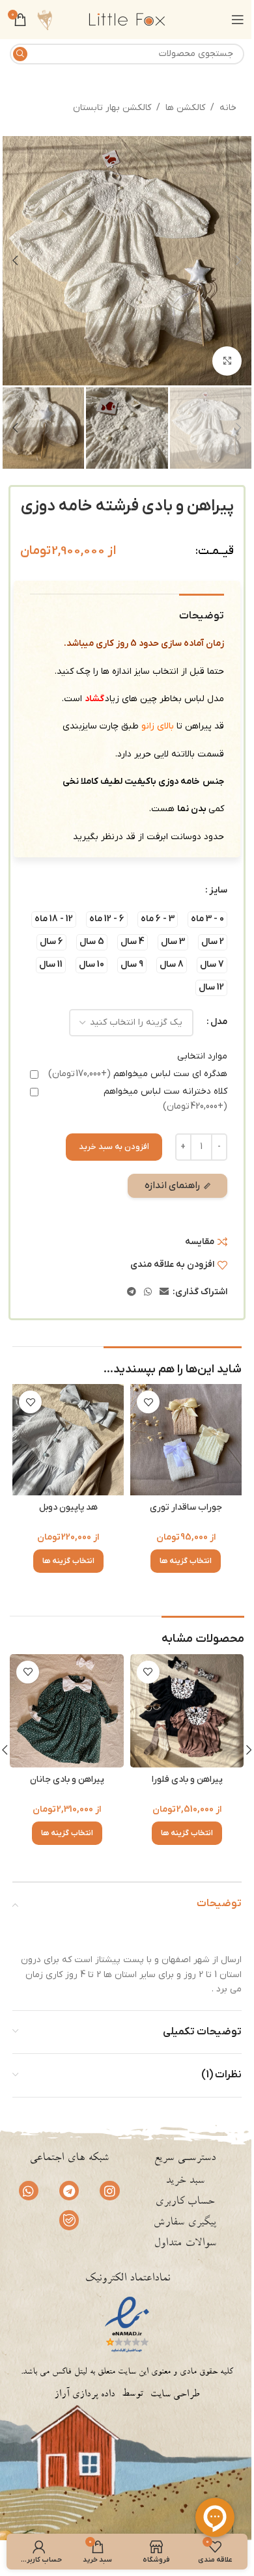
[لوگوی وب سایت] (127, 19)
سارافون (67, 1780)
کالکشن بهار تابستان (112, 108)
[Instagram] (109, 2191)
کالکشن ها (185, 108)
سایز (218, 890)
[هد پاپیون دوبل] (68, 1440)
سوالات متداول (185, 2244)
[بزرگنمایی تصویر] (227, 361)
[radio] (207, 920)
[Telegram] (69, 2191)
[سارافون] (67, 1711)
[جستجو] (20, 54)
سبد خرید (185, 2181)
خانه (228, 108)
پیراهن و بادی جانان (187, 1780)
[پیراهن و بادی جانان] (187, 1711)
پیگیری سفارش (185, 2223)
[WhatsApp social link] (148, 1293)
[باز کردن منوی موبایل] (238, 20)
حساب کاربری (185, 2202)
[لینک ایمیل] (164, 1293)
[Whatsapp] (29, 2191)
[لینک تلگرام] (132, 1293)
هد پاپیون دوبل (68, 1507)
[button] (238, 260)
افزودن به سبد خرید (114, 1147)
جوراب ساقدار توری (186, 1507)
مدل (219, 1022)
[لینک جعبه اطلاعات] (45, 20)
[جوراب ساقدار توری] (186, 1440)
